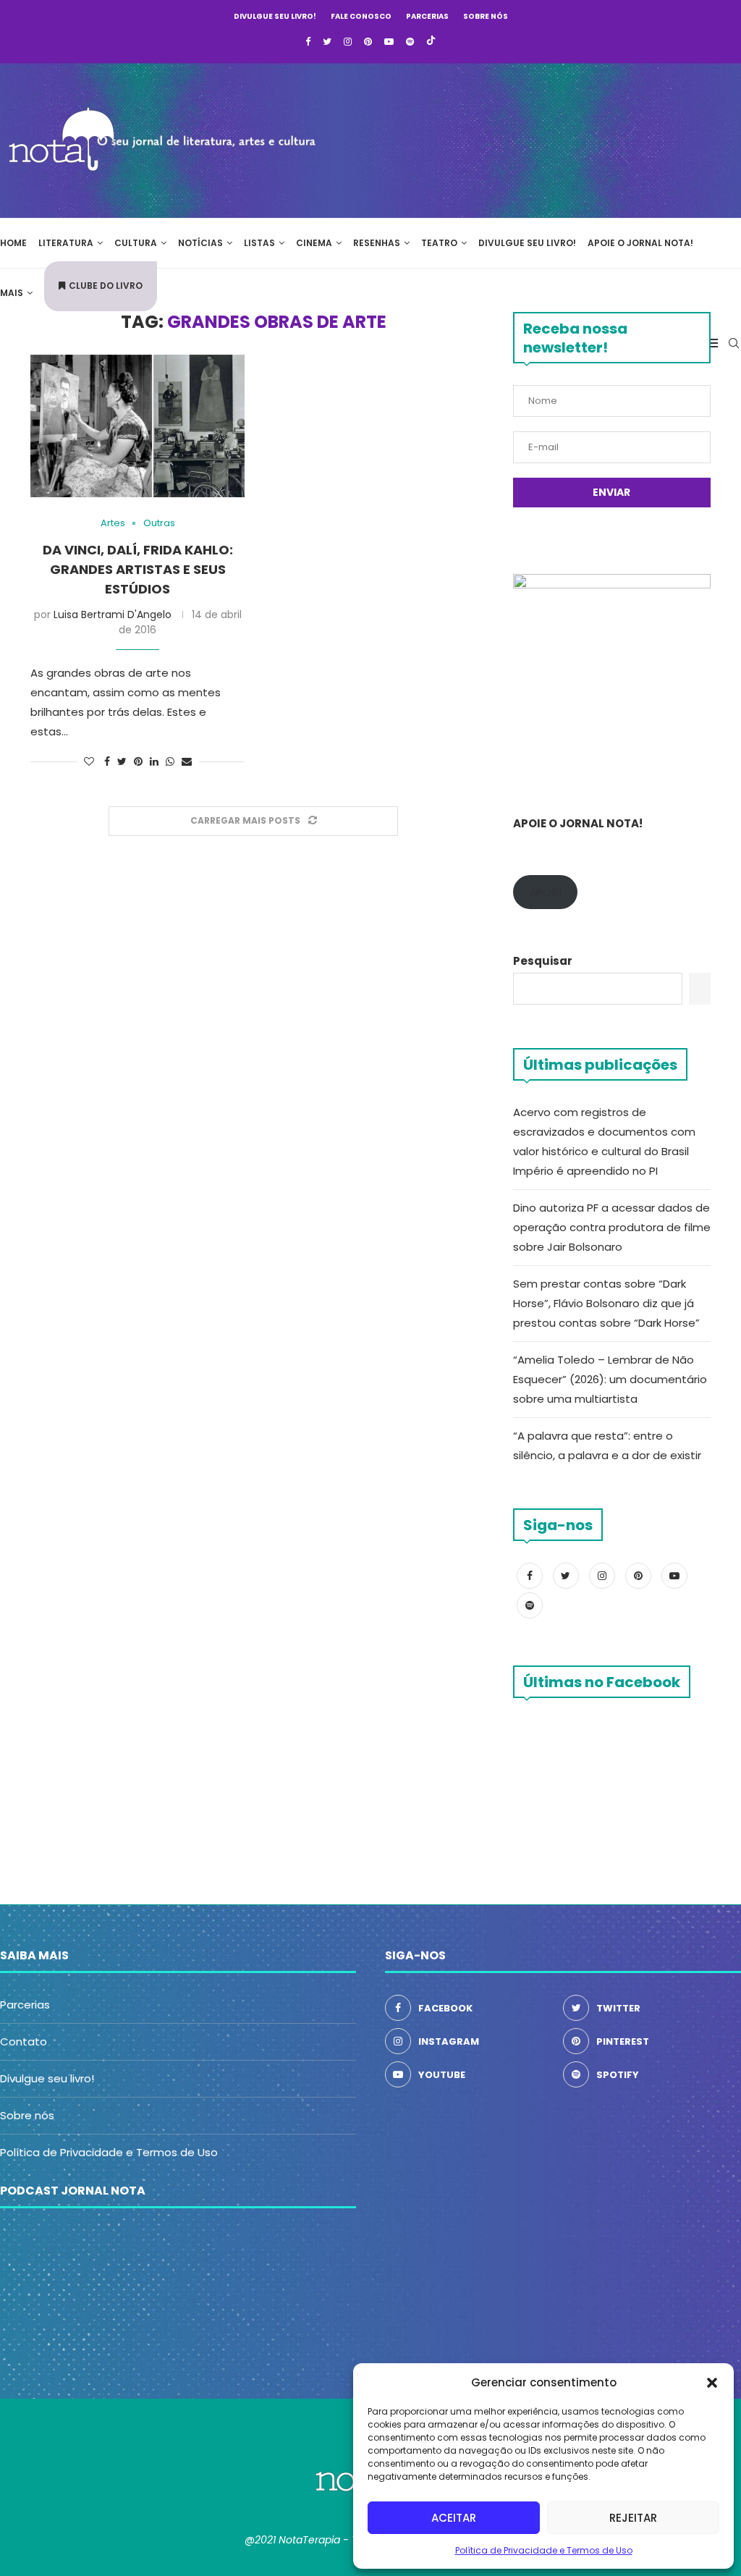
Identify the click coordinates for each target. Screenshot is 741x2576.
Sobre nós (486, 16)
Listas (259, 243)
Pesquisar (543, 961)
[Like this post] (89, 762)
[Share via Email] (187, 762)
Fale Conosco (361, 16)
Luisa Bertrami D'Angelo (113, 615)
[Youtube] (389, 42)
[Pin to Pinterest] (138, 762)
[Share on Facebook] (107, 762)
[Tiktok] (431, 42)
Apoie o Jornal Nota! (640, 243)
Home (13, 243)
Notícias (200, 243)
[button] (712, 2383)
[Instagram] (348, 42)
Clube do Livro (106, 286)
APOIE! (545, 892)
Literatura (66, 243)
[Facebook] (308, 42)
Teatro (439, 243)
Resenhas (377, 243)
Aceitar (454, 2518)
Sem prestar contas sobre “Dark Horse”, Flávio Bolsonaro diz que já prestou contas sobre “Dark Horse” (606, 1303)
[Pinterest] (368, 42)
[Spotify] (410, 42)
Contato (24, 2041)
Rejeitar (633, 2518)
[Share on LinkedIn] (154, 762)
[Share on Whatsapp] (170, 762)
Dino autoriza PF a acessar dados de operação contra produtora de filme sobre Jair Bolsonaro (612, 1227)
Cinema (314, 243)
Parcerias (427, 16)
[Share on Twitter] (122, 762)
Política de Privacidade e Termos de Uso (544, 2550)
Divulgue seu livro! (275, 16)
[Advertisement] (524, 138)
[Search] (734, 343)
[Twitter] (327, 42)
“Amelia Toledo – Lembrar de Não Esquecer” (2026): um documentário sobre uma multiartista (610, 1379)
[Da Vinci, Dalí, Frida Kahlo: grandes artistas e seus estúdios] (137, 426)
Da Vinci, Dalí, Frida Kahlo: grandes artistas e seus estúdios (138, 569)
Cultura (136, 243)
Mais (12, 293)
